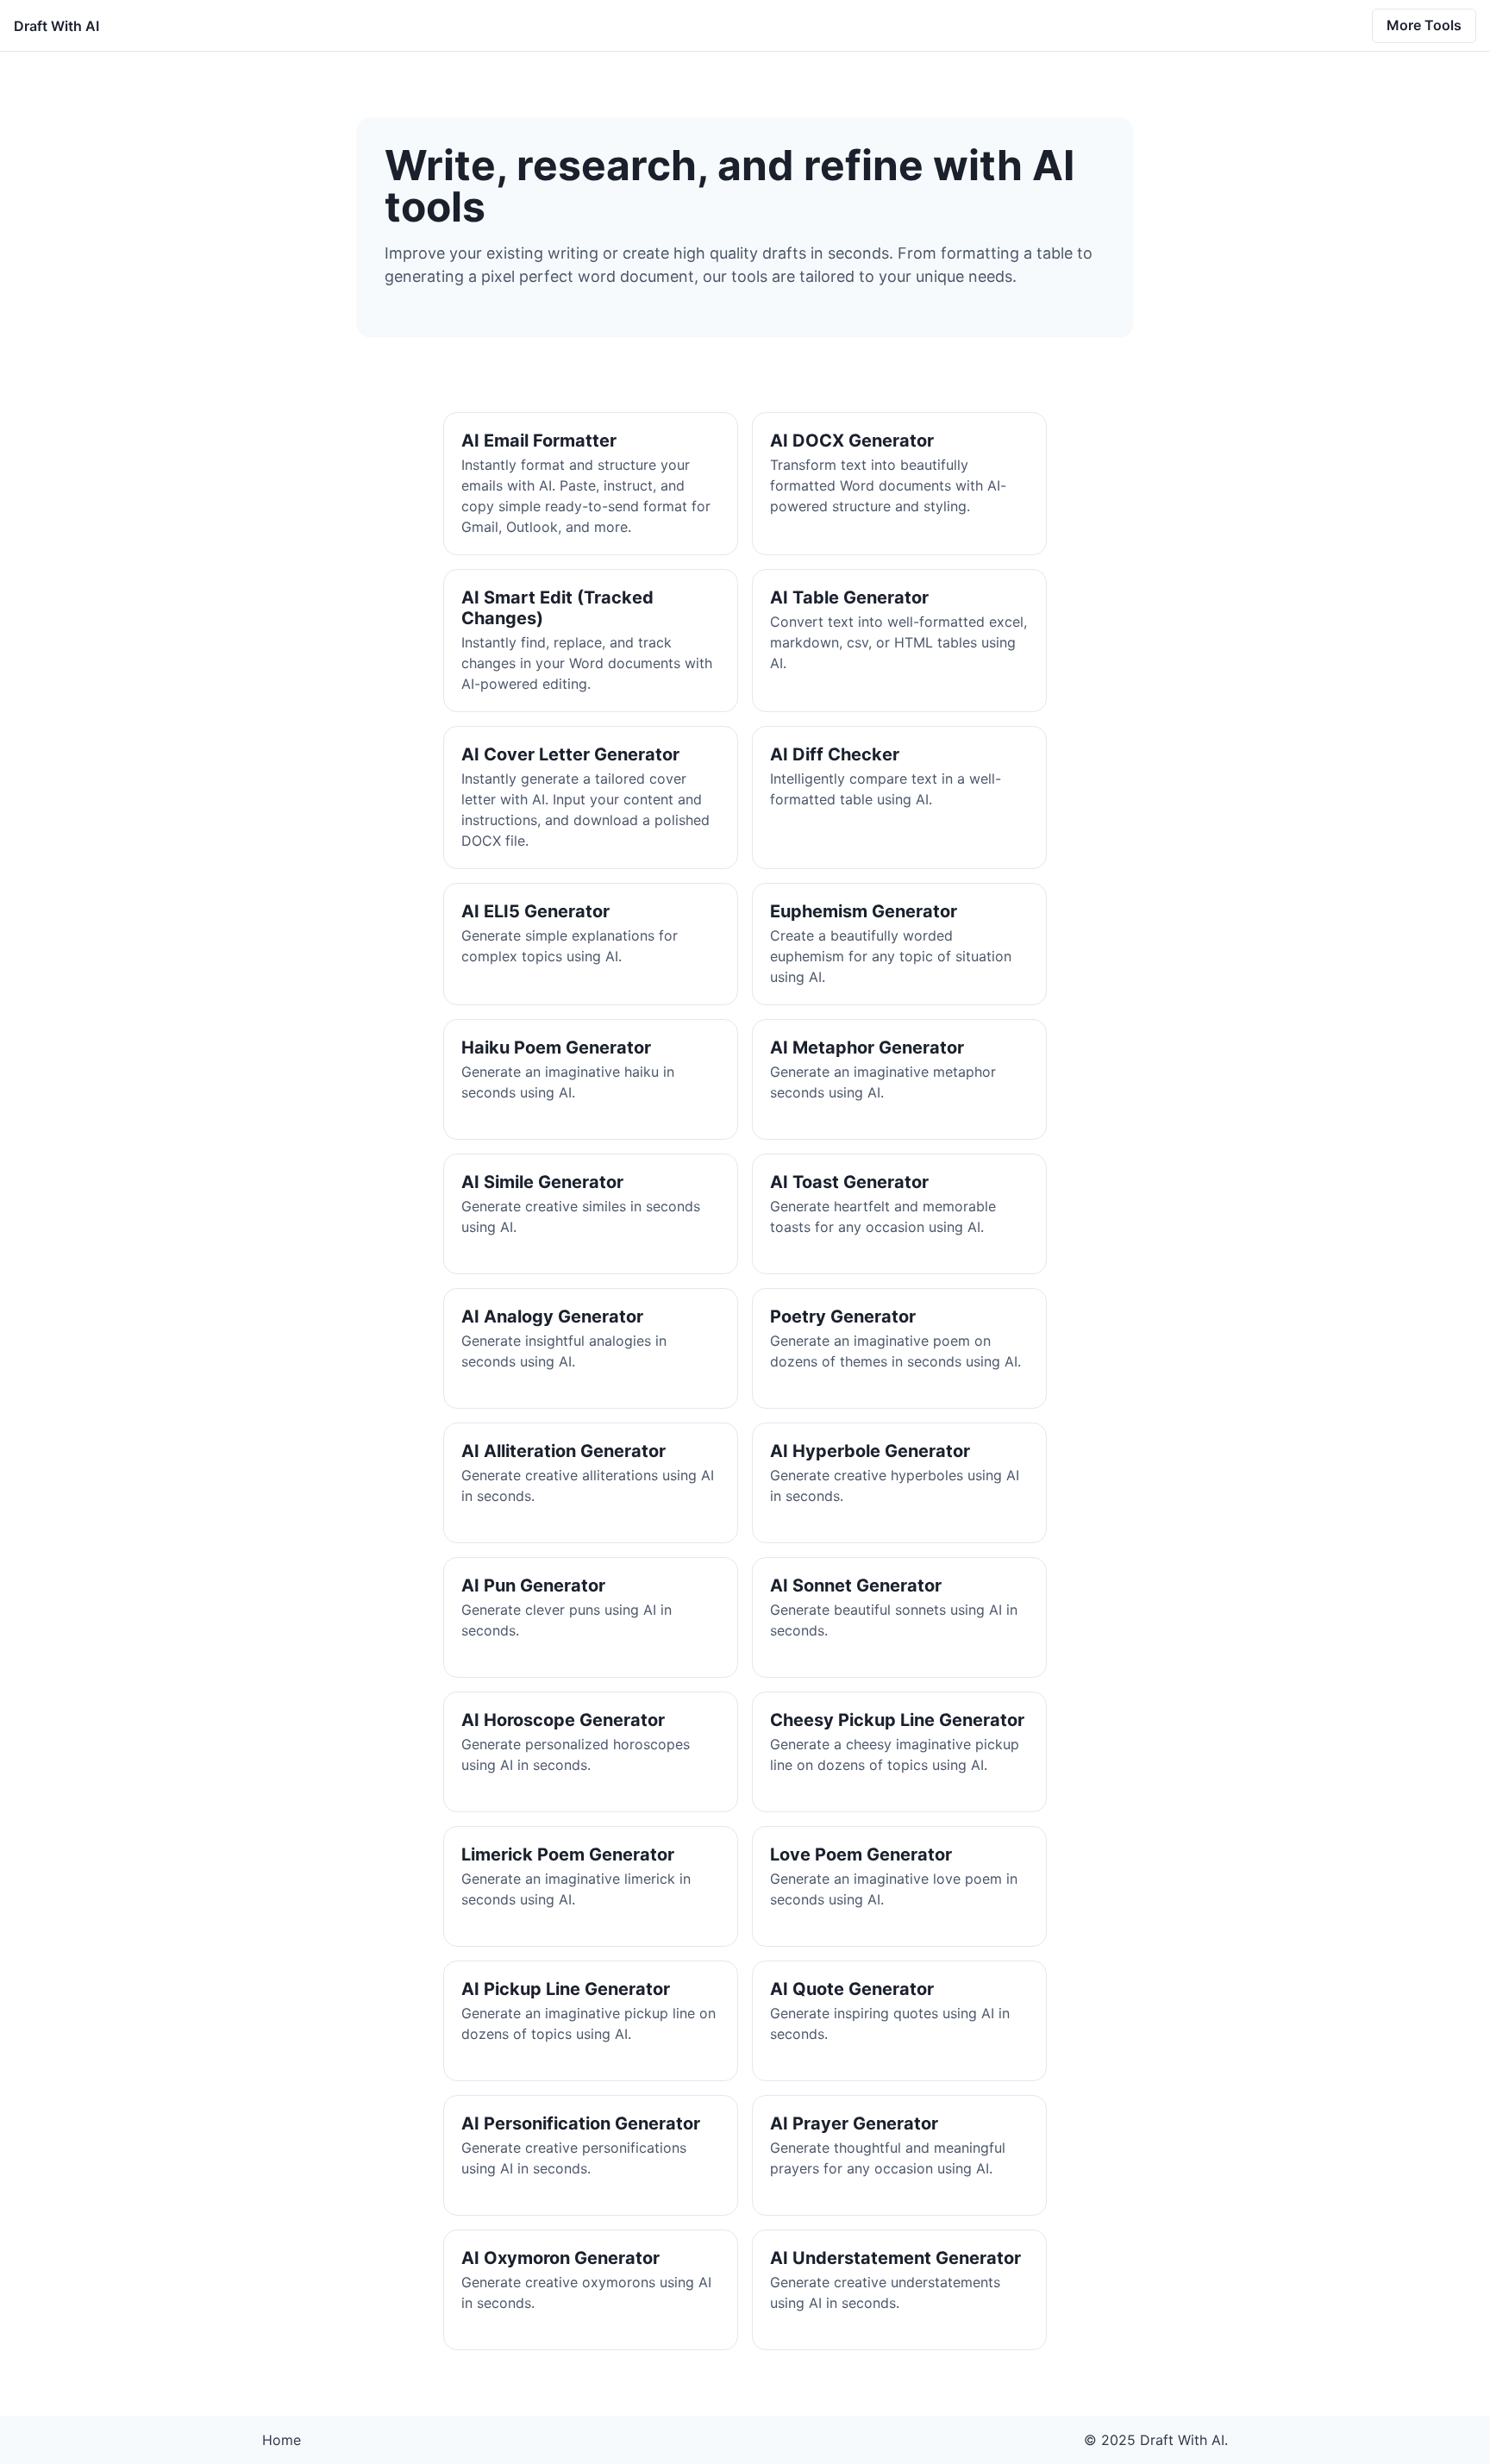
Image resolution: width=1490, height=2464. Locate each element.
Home (282, 2440)
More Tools (1424, 25)
